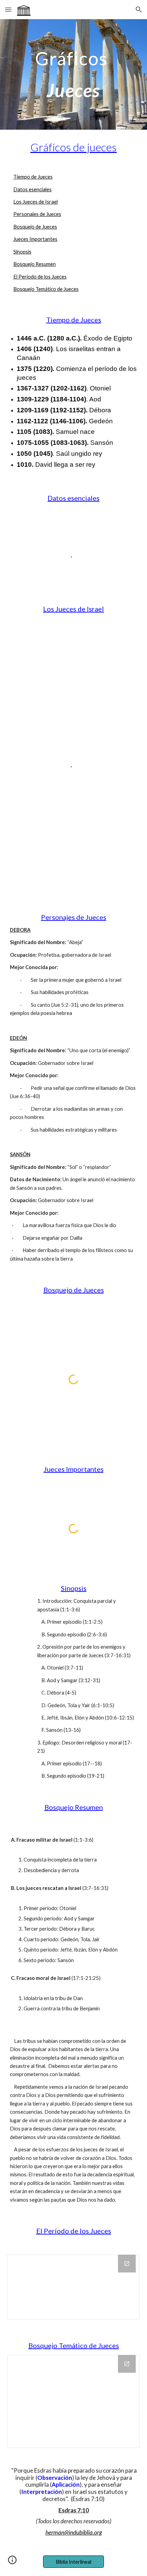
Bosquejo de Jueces (35, 227)
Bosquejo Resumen (35, 264)
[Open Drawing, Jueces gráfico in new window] (127, 2364)
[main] (74, 74)
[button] (8, 9)
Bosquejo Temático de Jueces (46, 289)
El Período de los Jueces (40, 277)
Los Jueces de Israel (36, 202)
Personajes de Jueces (37, 214)
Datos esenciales (32, 189)
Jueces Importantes (35, 239)
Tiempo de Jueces (33, 177)
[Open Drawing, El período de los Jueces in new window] (127, 2264)
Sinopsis (22, 252)
